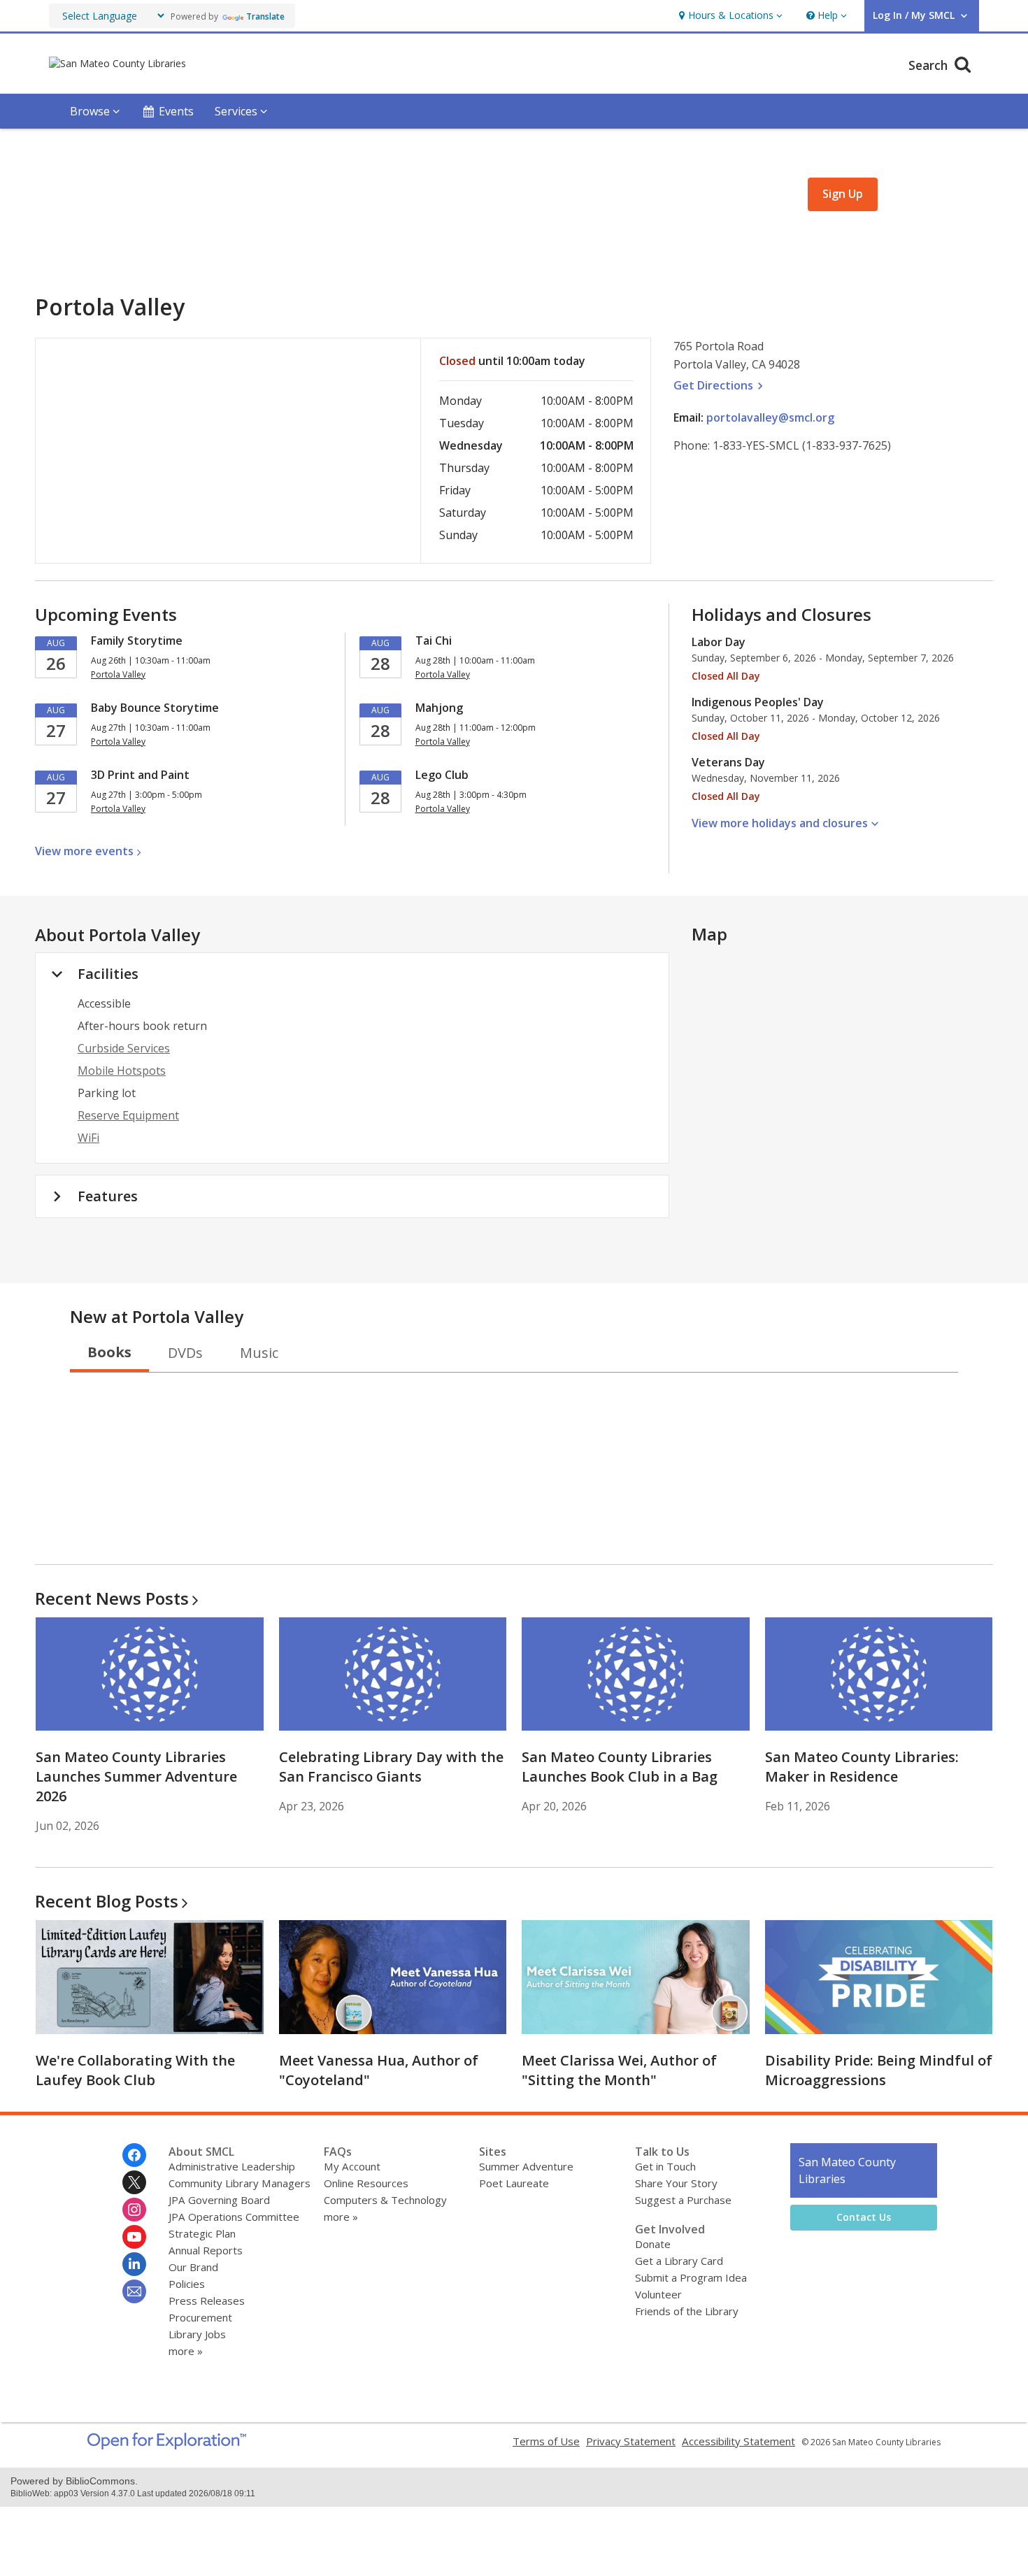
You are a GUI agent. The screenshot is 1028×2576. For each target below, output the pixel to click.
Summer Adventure (526, 2166)
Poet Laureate (514, 2183)
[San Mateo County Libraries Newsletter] (134, 2291)
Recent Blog (107, 1901)
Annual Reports (206, 2250)
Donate (653, 2244)
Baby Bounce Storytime (155, 708)
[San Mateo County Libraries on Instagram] (134, 2210)
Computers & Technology (385, 2200)
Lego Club (442, 775)
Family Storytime (137, 641)
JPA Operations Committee (234, 2217)
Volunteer (658, 2294)
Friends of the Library (687, 2311)
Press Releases (207, 2300)
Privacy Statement (631, 2441)
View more (84, 851)
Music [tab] (259, 1353)
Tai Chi (434, 641)
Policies (187, 2284)
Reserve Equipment (128, 1115)
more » (186, 2351)
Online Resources (366, 2183)
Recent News (112, 1598)
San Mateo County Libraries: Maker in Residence (862, 1767)
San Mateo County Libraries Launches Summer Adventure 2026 (136, 1776)
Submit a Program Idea (691, 2277)
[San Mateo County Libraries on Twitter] (134, 2182)
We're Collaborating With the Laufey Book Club (135, 2070)
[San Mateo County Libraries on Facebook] (134, 2155)
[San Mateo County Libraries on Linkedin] (134, 2264)
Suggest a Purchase (683, 2200)
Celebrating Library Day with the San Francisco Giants (391, 1767)
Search (930, 65)
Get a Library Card (679, 2261)
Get (720, 385)
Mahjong (439, 708)
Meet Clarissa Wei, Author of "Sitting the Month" (619, 2070)
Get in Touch (665, 2166)
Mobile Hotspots (122, 1071)
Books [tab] (109, 1352)
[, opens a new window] (167, 2445)
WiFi (88, 1138)
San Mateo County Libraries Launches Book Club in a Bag (620, 1767)
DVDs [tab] (185, 1353)
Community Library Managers (240, 2183)
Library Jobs (197, 2334)
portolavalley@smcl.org (770, 417)
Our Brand (193, 2267)
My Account (352, 2166)
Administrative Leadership (232, 2166)
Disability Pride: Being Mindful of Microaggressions (879, 2070)
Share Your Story (676, 2183)
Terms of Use (546, 2441)
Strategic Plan (202, 2233)
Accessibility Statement (738, 2441)
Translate (265, 16)
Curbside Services (124, 1048)
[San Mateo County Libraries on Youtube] (134, 2237)
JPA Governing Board (219, 2200)
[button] (729, 16)
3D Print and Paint (140, 775)
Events (176, 111)
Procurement (200, 2317)
